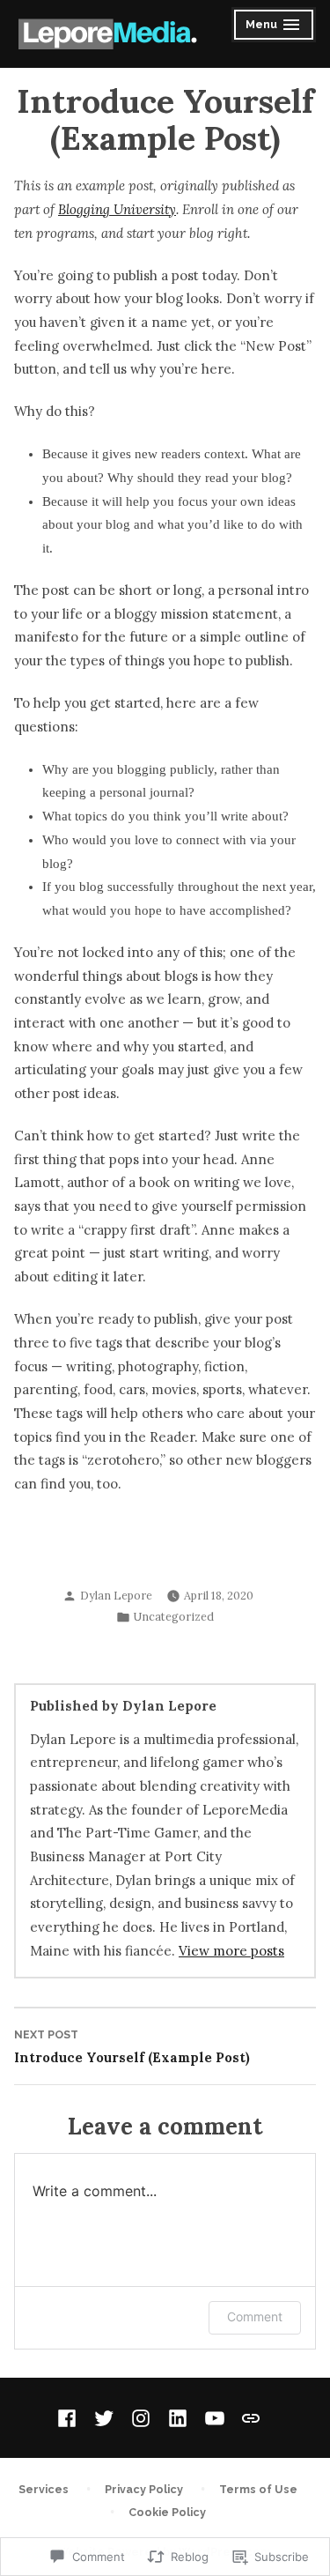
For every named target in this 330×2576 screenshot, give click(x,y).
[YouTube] (215, 2418)
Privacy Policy (144, 2489)
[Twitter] (104, 2418)
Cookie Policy (167, 2512)
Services (44, 2489)
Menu (275, 27)
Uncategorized (174, 1616)
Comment (255, 2316)
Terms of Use (258, 2489)
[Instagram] (141, 2418)
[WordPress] (247, 2418)
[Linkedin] (178, 2418)
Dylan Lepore (116, 1595)
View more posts (231, 1951)
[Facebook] (70, 2418)
